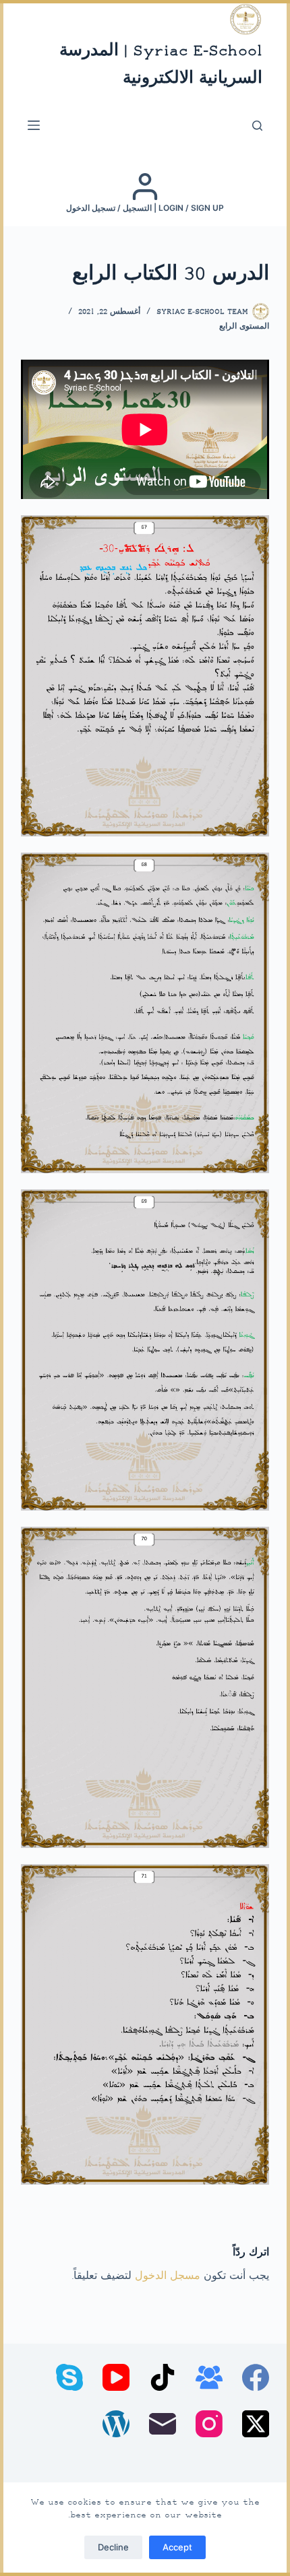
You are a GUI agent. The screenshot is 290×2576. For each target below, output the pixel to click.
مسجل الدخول (168, 2277)
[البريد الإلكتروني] (163, 2424)
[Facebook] (256, 2377)
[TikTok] (163, 2377)
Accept (177, 2547)
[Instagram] (209, 2424)
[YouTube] (116, 2377)
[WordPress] (116, 2424)
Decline (113, 2547)
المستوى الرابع (244, 327)
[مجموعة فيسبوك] (209, 2377)
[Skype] (69, 2377)
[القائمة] (34, 125)
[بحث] (257, 126)
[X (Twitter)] (256, 2424)
